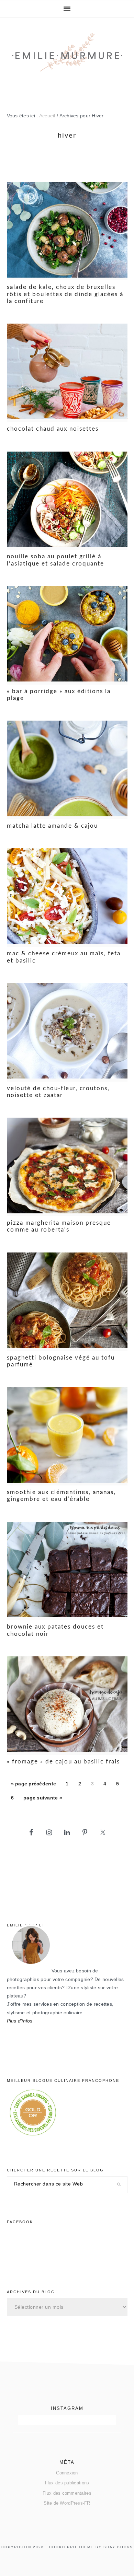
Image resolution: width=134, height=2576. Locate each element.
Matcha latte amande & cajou (52, 826)
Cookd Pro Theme (71, 2547)
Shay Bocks (118, 2547)
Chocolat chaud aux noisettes (53, 429)
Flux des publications (67, 2483)
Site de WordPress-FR (67, 2503)
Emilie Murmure (67, 59)
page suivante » (43, 1800)
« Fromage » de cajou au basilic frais (63, 1762)
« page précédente (34, 1786)
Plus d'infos (20, 2021)
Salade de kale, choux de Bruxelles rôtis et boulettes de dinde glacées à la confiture (65, 294)
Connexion (67, 2473)
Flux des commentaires (67, 2493)
